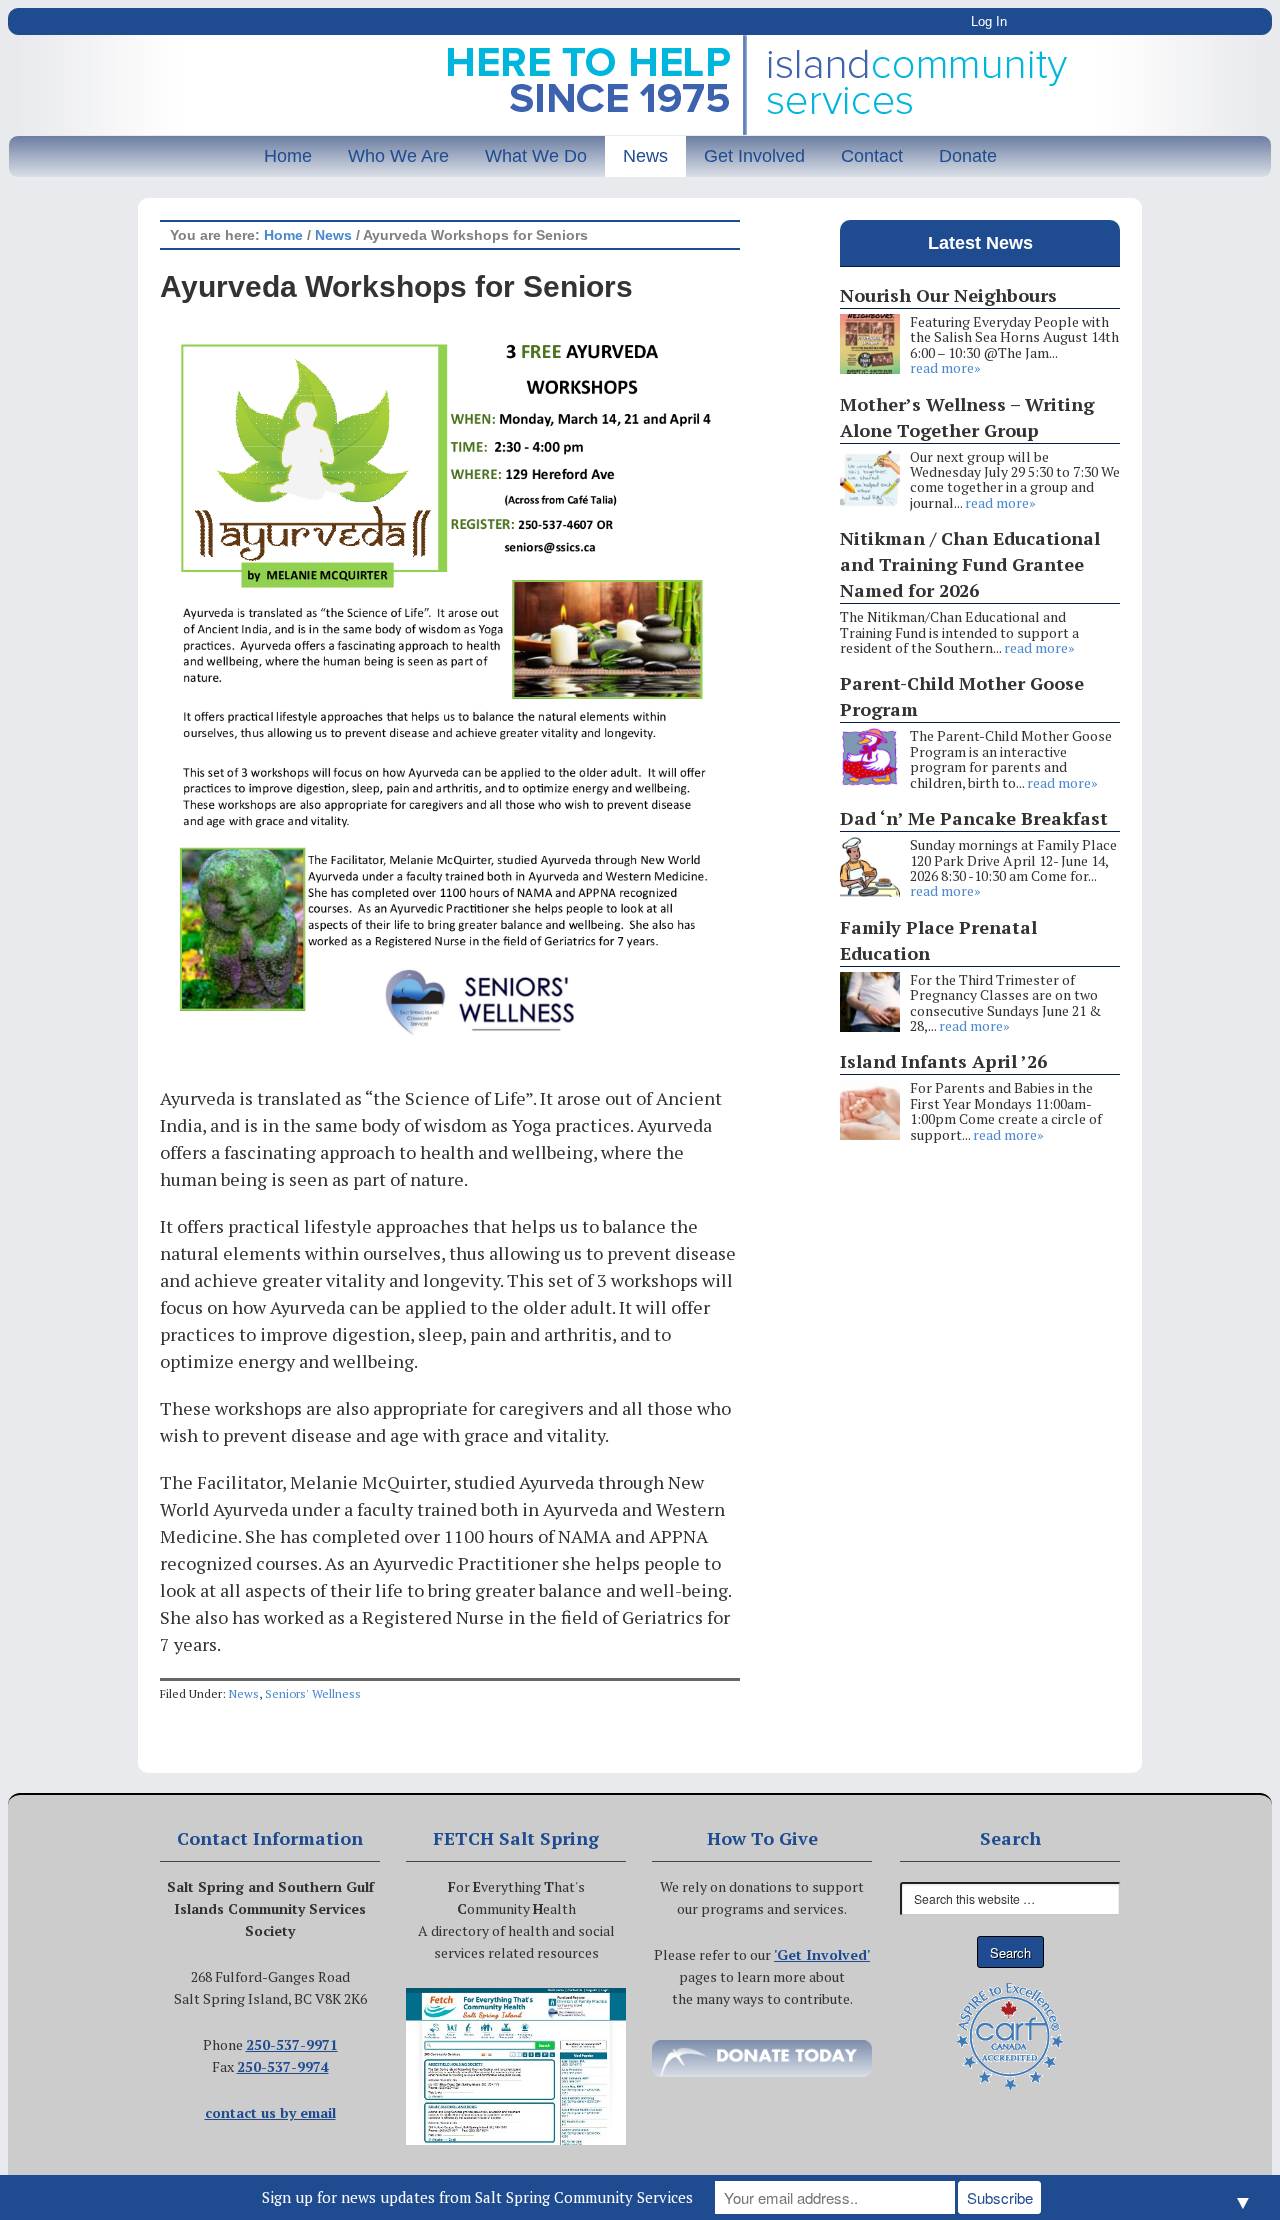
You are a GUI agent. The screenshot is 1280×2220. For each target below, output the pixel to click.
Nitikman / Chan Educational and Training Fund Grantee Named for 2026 (970, 564)
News (645, 156)
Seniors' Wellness (313, 1693)
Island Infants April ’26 (943, 1061)
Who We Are (398, 156)
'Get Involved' (822, 1954)
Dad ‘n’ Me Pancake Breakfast (974, 818)
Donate (968, 156)
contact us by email (270, 2112)
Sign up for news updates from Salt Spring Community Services (477, 2197)
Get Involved (754, 156)
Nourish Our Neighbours (948, 295)
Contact (872, 156)
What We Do (536, 156)
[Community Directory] (516, 2067)
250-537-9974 (283, 2066)
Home (288, 156)
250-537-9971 (292, 2044)
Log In (989, 21)
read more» (945, 367)
